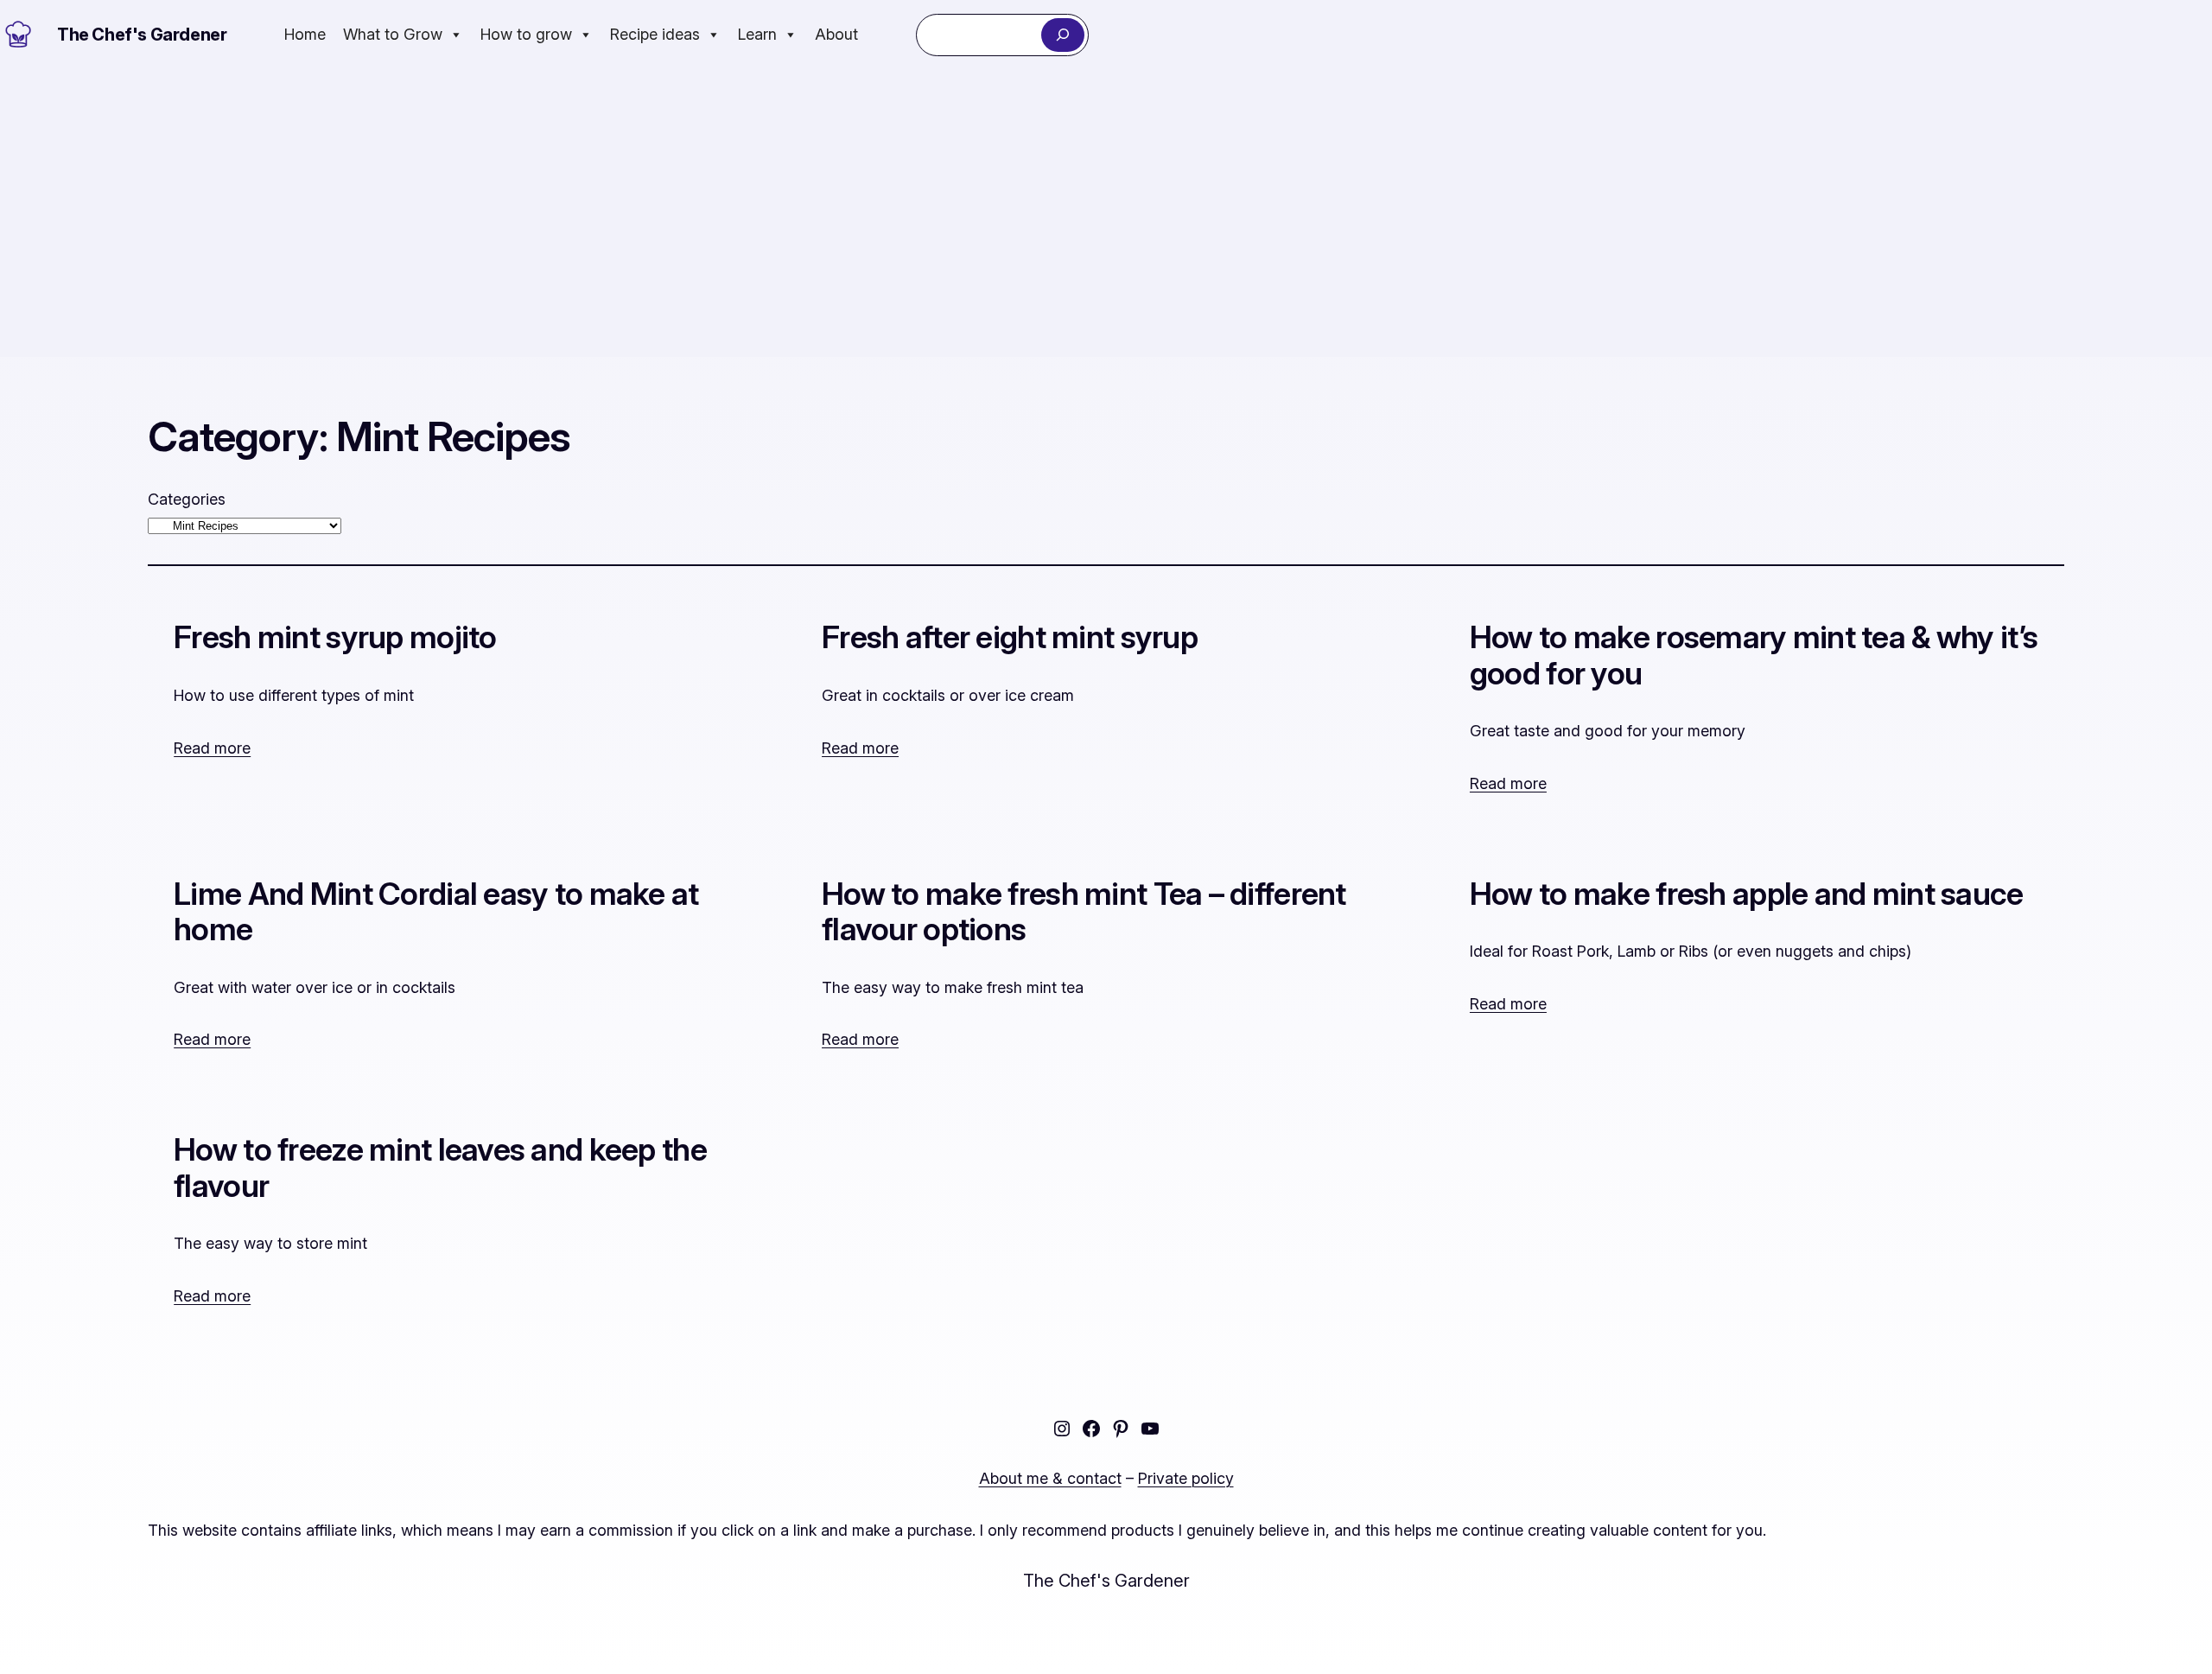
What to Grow (393, 34)
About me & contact (1050, 1478)
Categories (187, 499)
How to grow (526, 34)
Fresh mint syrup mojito (335, 637)
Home (305, 34)
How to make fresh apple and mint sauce (1747, 894)
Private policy (1186, 1478)
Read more (212, 748)
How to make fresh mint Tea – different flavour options (1084, 912)
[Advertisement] (1106, 213)
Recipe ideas (655, 34)
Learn (757, 34)
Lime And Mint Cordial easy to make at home (436, 912)
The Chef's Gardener (142, 35)
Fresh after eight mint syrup (1010, 637)
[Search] (1062, 35)
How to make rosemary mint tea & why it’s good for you (1754, 656)
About (836, 34)
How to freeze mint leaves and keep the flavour (440, 1168)
